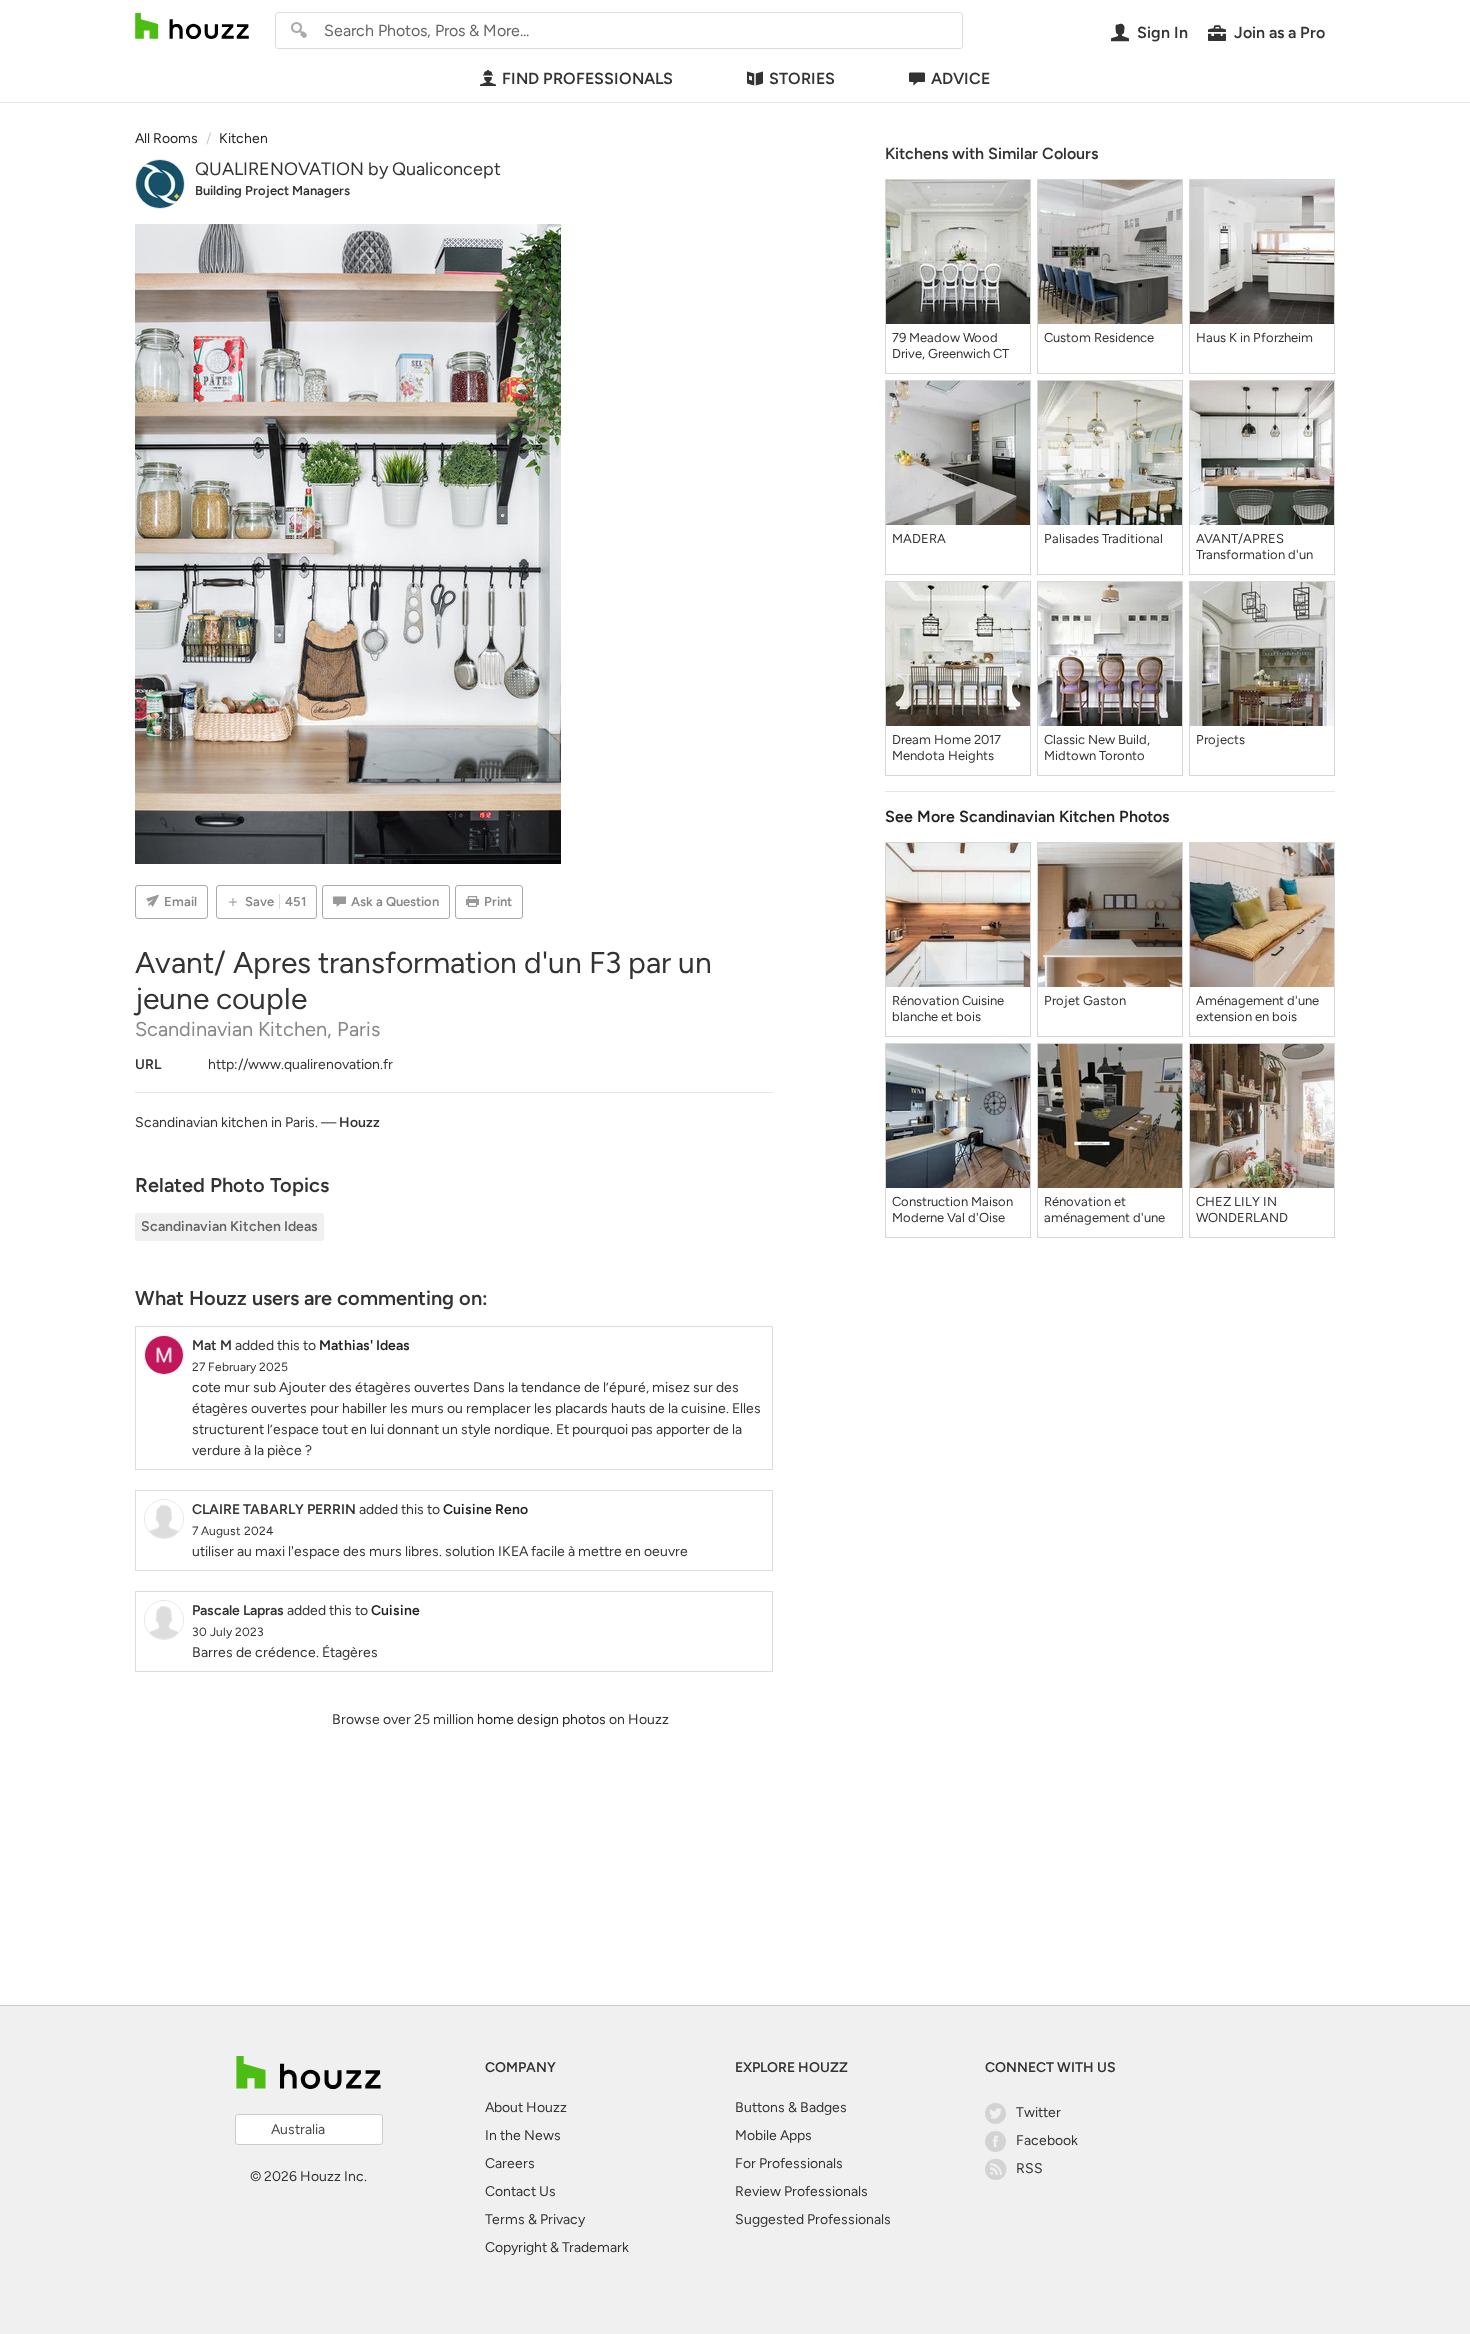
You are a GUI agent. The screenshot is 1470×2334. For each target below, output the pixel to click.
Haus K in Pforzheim (1254, 337)
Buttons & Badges (791, 2107)
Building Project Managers (272, 190)
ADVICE (960, 78)
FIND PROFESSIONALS (587, 78)
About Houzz (526, 2107)
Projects (1220, 739)
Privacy (562, 2219)
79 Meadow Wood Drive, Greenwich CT (950, 345)
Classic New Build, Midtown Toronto (1097, 747)
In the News (523, 2135)
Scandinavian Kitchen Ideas (229, 1226)
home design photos (541, 1719)
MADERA (919, 538)
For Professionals (789, 2163)
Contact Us (520, 2191)
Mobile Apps (773, 2135)
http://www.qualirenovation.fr (300, 1064)
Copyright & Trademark (557, 2247)
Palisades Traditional (1103, 538)
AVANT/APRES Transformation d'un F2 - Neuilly (1254, 547)
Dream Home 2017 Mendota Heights (946, 747)
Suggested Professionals (813, 2219)
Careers (510, 2163)
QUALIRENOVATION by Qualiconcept (348, 169)
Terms (505, 2219)
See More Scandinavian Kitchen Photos (1027, 816)
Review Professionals (801, 2191)
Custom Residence (1099, 337)
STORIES (802, 78)
